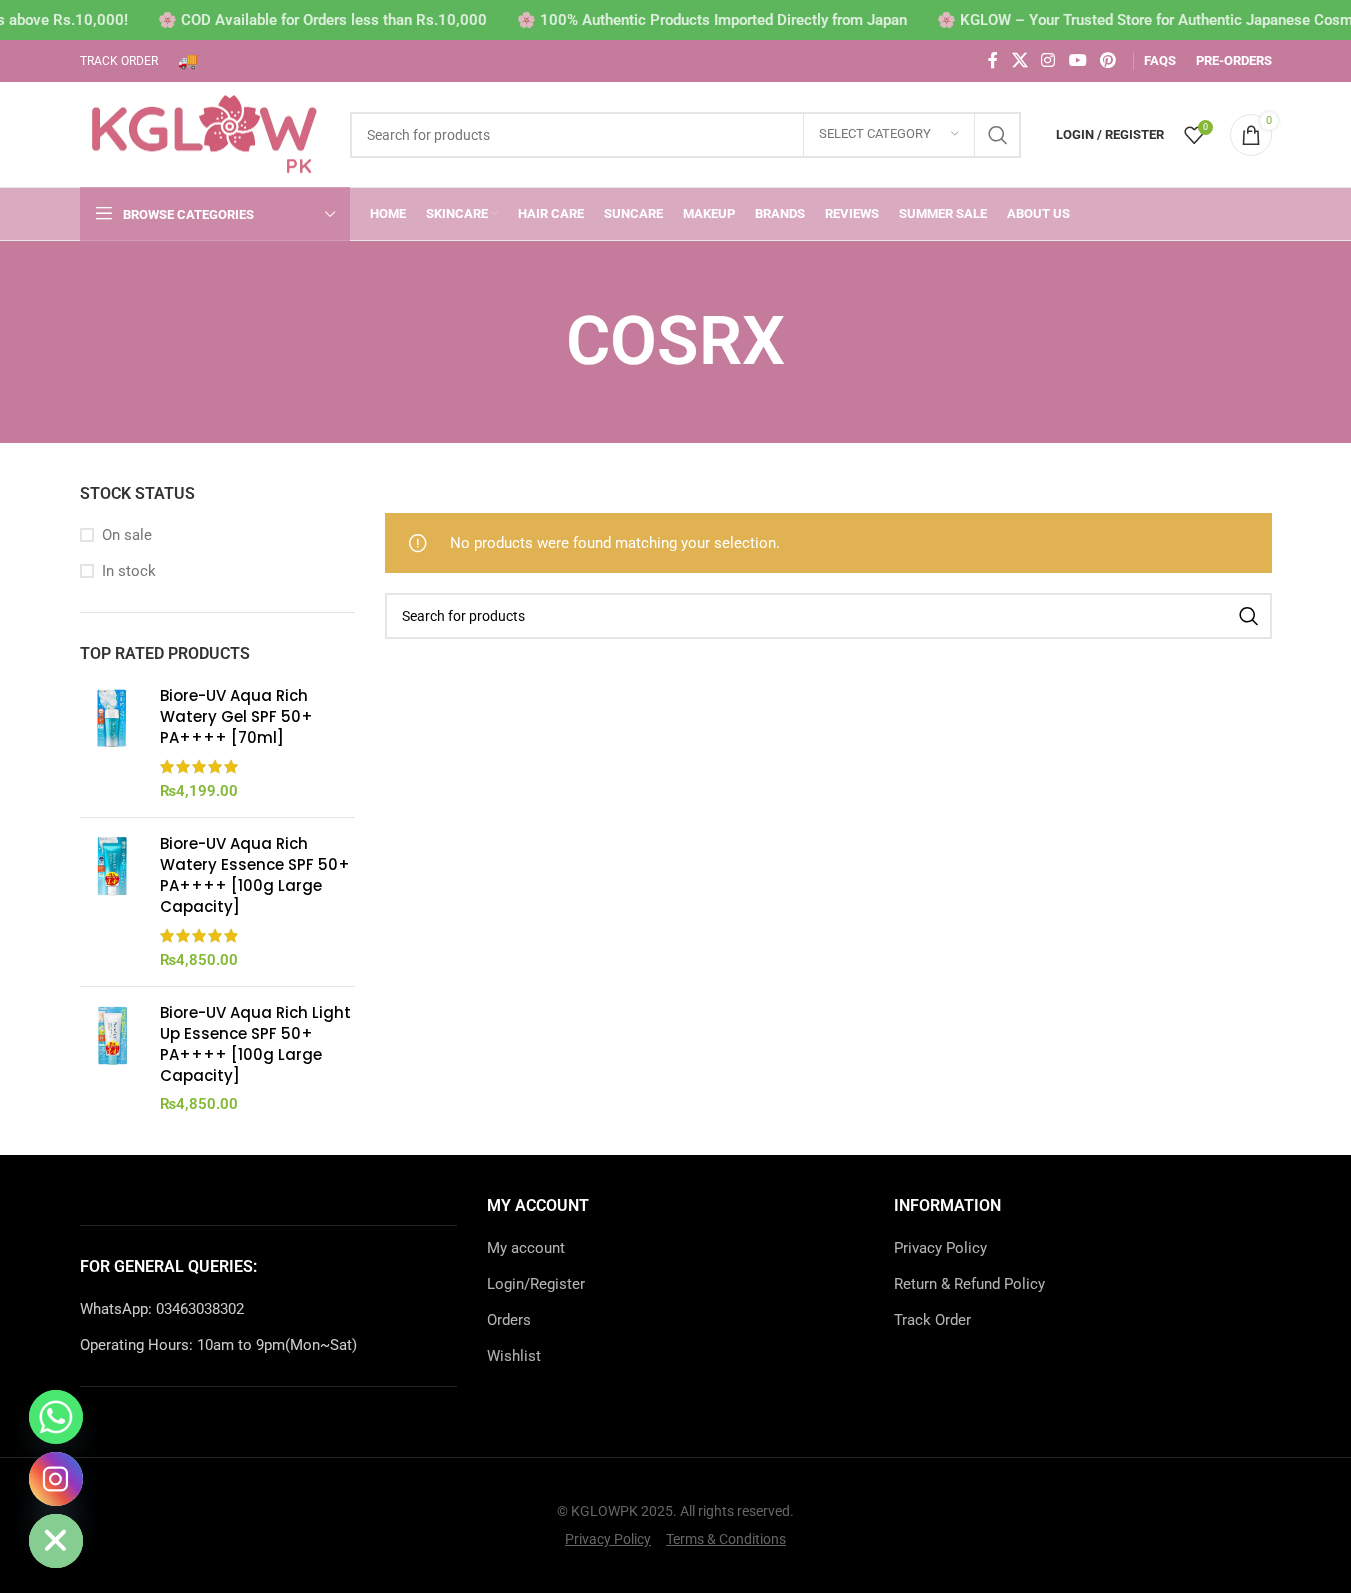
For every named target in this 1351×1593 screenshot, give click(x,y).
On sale (127, 535)
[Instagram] (56, 1479)
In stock (129, 571)
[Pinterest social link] (1107, 60)
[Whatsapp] (56, 1417)
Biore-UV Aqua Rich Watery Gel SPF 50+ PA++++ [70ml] (236, 716)
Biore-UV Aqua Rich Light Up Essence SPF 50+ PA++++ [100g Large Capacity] (255, 1044)
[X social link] (1019, 60)
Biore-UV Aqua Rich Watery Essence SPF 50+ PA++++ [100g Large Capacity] (255, 875)
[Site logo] (205, 133)
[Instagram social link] (1048, 60)
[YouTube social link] (1077, 60)
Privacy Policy (940, 1248)
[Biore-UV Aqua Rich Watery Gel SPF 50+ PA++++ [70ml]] (112, 743)
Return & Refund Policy (969, 1284)
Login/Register (536, 1284)
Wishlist (514, 1356)
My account (526, 1248)
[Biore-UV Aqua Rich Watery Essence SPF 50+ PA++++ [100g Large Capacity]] (112, 902)
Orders (509, 1320)
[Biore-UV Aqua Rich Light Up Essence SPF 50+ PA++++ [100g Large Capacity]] (112, 1058)
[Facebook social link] (993, 60)
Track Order (932, 1320)
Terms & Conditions (726, 1539)
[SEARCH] (998, 135)
